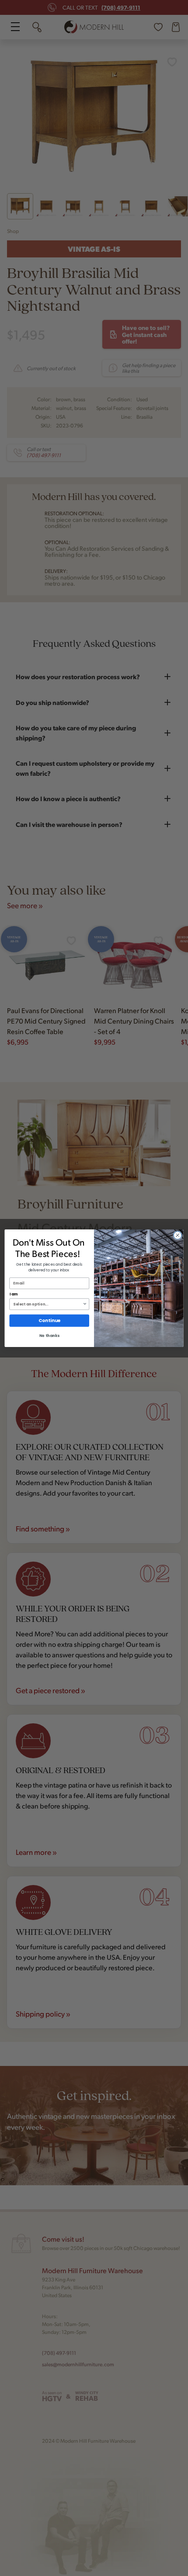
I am (14, 1294)
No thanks (49, 1336)
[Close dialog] (178, 1235)
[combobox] (48, 1304)
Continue (49, 1321)
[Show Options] (85, 1304)
